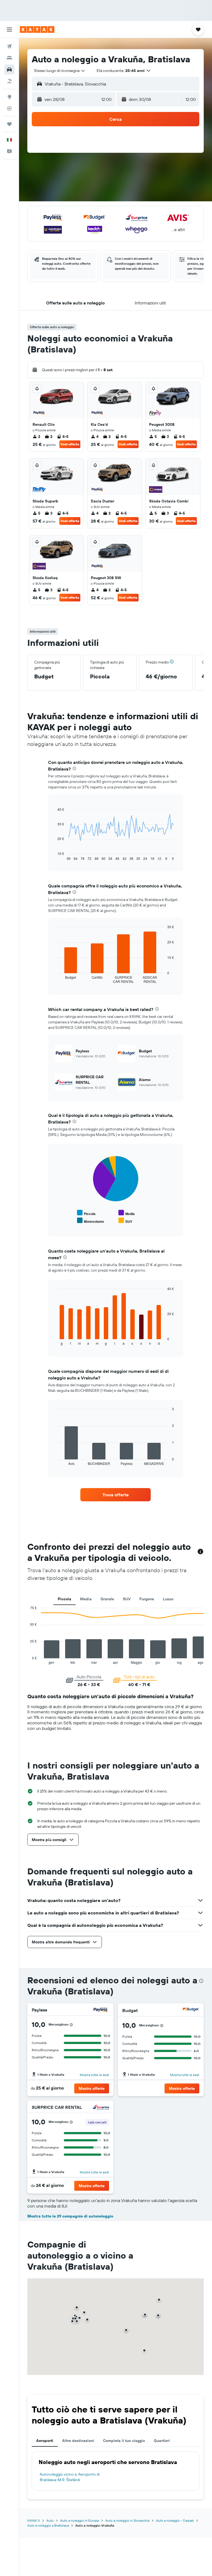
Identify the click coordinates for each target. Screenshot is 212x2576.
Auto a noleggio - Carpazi (175, 2520)
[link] (116, 1495)
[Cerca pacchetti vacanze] (9, 81)
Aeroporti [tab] (45, 2441)
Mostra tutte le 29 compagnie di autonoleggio (70, 2216)
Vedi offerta (70, 444)
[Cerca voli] (9, 46)
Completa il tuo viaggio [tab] (124, 2441)
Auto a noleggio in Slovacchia (127, 2520)
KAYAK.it (34, 2520)
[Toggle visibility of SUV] (125, 1221)
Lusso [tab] (168, 1599)
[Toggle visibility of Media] (127, 1213)
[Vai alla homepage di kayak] (37, 30)
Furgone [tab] (147, 1599)
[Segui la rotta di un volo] (9, 108)
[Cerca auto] (9, 69)
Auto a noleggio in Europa (79, 2520)
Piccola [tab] (64, 1599)
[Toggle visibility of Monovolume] (91, 1221)
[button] (9, 30)
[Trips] (9, 124)
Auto (50, 2520)
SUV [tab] (127, 1599)
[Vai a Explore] (9, 97)
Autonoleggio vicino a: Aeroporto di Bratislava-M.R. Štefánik (70, 2477)
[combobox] (60, 71)
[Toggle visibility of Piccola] (86, 1213)
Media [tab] (86, 1599)
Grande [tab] (107, 1599)
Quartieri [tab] (162, 2441)
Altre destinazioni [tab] (78, 2441)
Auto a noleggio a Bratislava (48, 2525)
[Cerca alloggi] (9, 58)
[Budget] (191, 2010)
